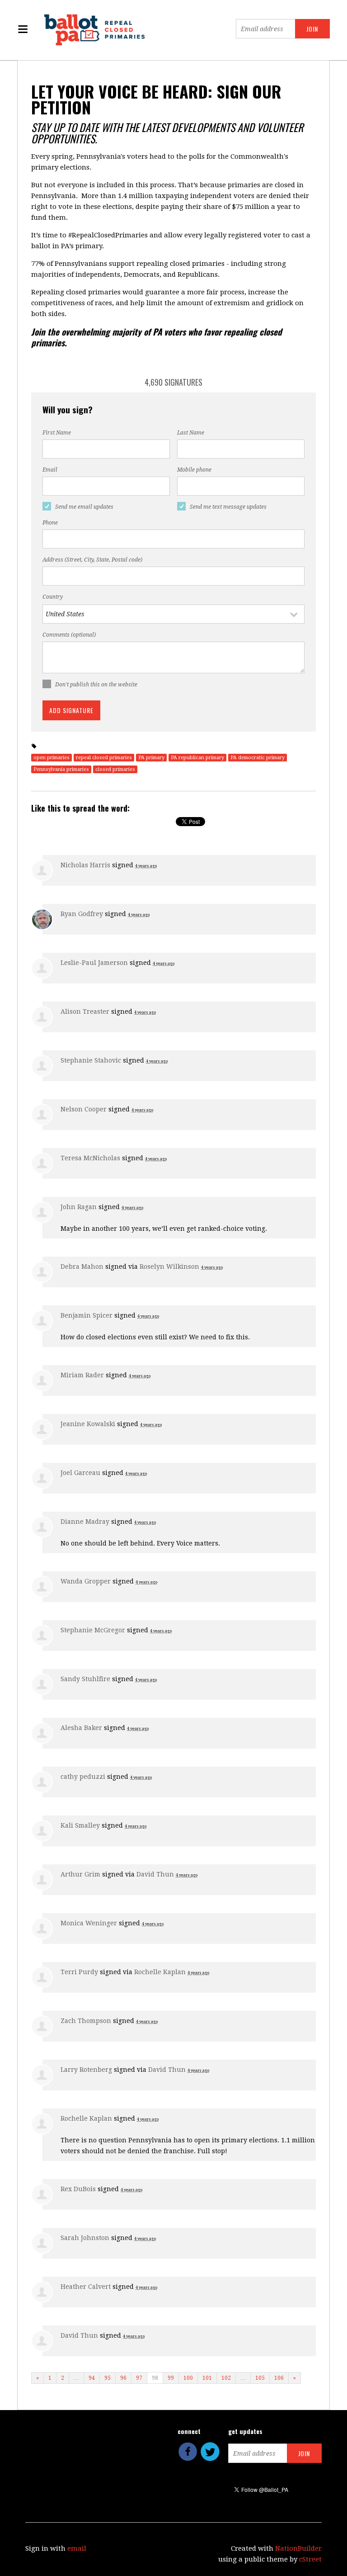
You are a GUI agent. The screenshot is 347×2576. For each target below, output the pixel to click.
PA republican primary (197, 758)
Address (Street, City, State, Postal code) (92, 560)
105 (260, 2378)
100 (188, 2378)
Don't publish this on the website (96, 685)
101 (207, 2378)
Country (53, 597)
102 (226, 2378)
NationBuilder (298, 2548)
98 (155, 2378)
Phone (50, 523)
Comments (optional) (69, 635)
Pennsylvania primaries (61, 769)
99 (171, 2378)
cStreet (310, 2559)
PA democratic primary (258, 758)
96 (123, 2378)
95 (108, 2378)
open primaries (52, 758)
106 (279, 2378)
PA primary (151, 758)
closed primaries (115, 769)
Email (50, 470)
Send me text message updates (228, 507)
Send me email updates (84, 507)
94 (92, 2378)
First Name (57, 433)
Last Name (191, 433)
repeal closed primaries (104, 758)
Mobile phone (194, 470)
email (77, 2548)
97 (139, 2378)
